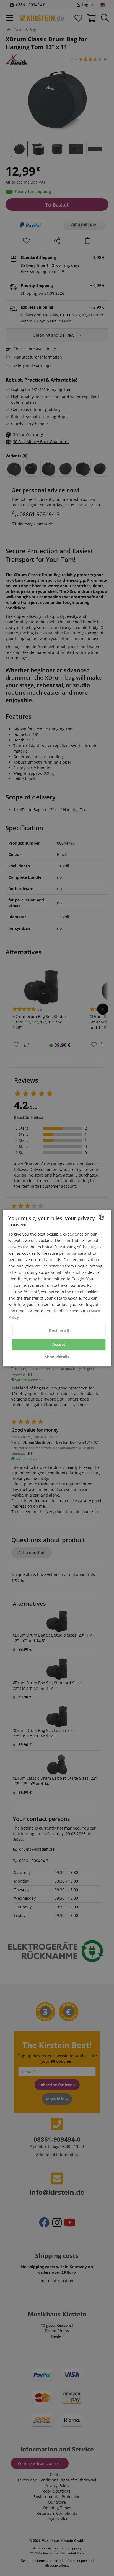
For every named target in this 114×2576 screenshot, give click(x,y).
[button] (57, 1357)
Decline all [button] (59, 1330)
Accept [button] (59, 1344)
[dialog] (57, 1288)
